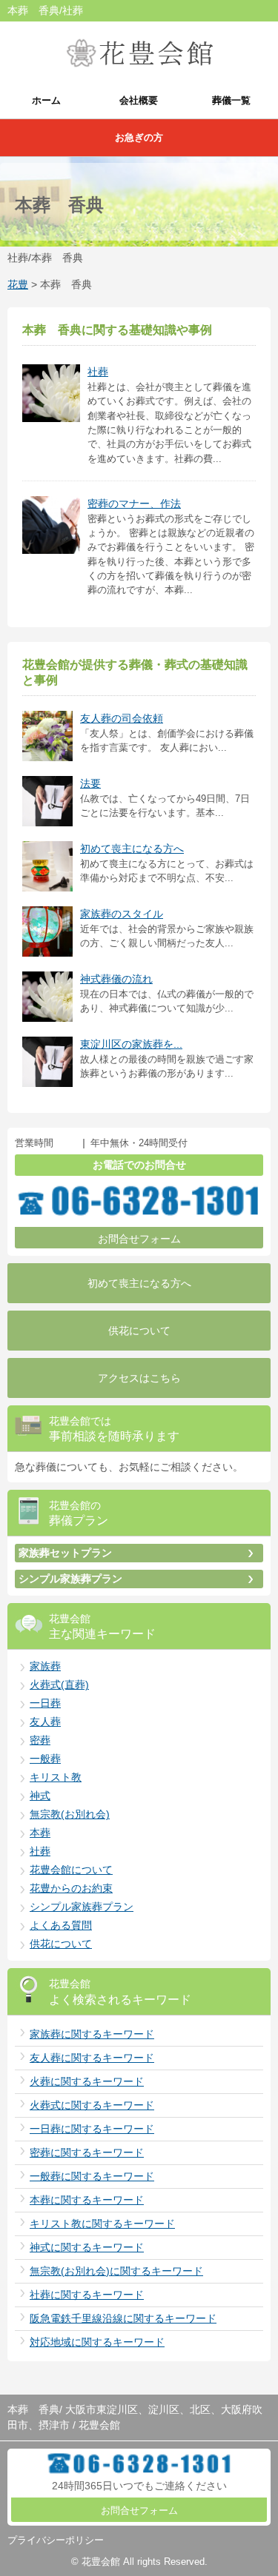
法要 (90, 783)
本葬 (40, 1833)
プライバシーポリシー (56, 2540)
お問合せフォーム (139, 1239)
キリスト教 (56, 1777)
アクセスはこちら (139, 1378)
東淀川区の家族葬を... (131, 1044)
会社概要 (139, 100)
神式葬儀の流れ (116, 979)
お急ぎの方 (139, 137)
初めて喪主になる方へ (132, 849)
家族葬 (45, 1666)
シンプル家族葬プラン (70, 1579)
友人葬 (45, 1722)
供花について (139, 1331)
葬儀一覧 (231, 100)
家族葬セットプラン (65, 1553)
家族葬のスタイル (122, 914)
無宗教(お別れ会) (70, 1814)
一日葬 (45, 1703)
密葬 (40, 1740)
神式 (40, 1796)
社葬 (98, 372)
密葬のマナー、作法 (134, 504)
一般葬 (45, 1759)
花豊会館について (71, 1870)
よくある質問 (61, 1925)
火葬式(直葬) (59, 1685)
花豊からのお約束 (71, 1888)
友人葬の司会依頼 (122, 718)
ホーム (46, 100)
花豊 (18, 284)
